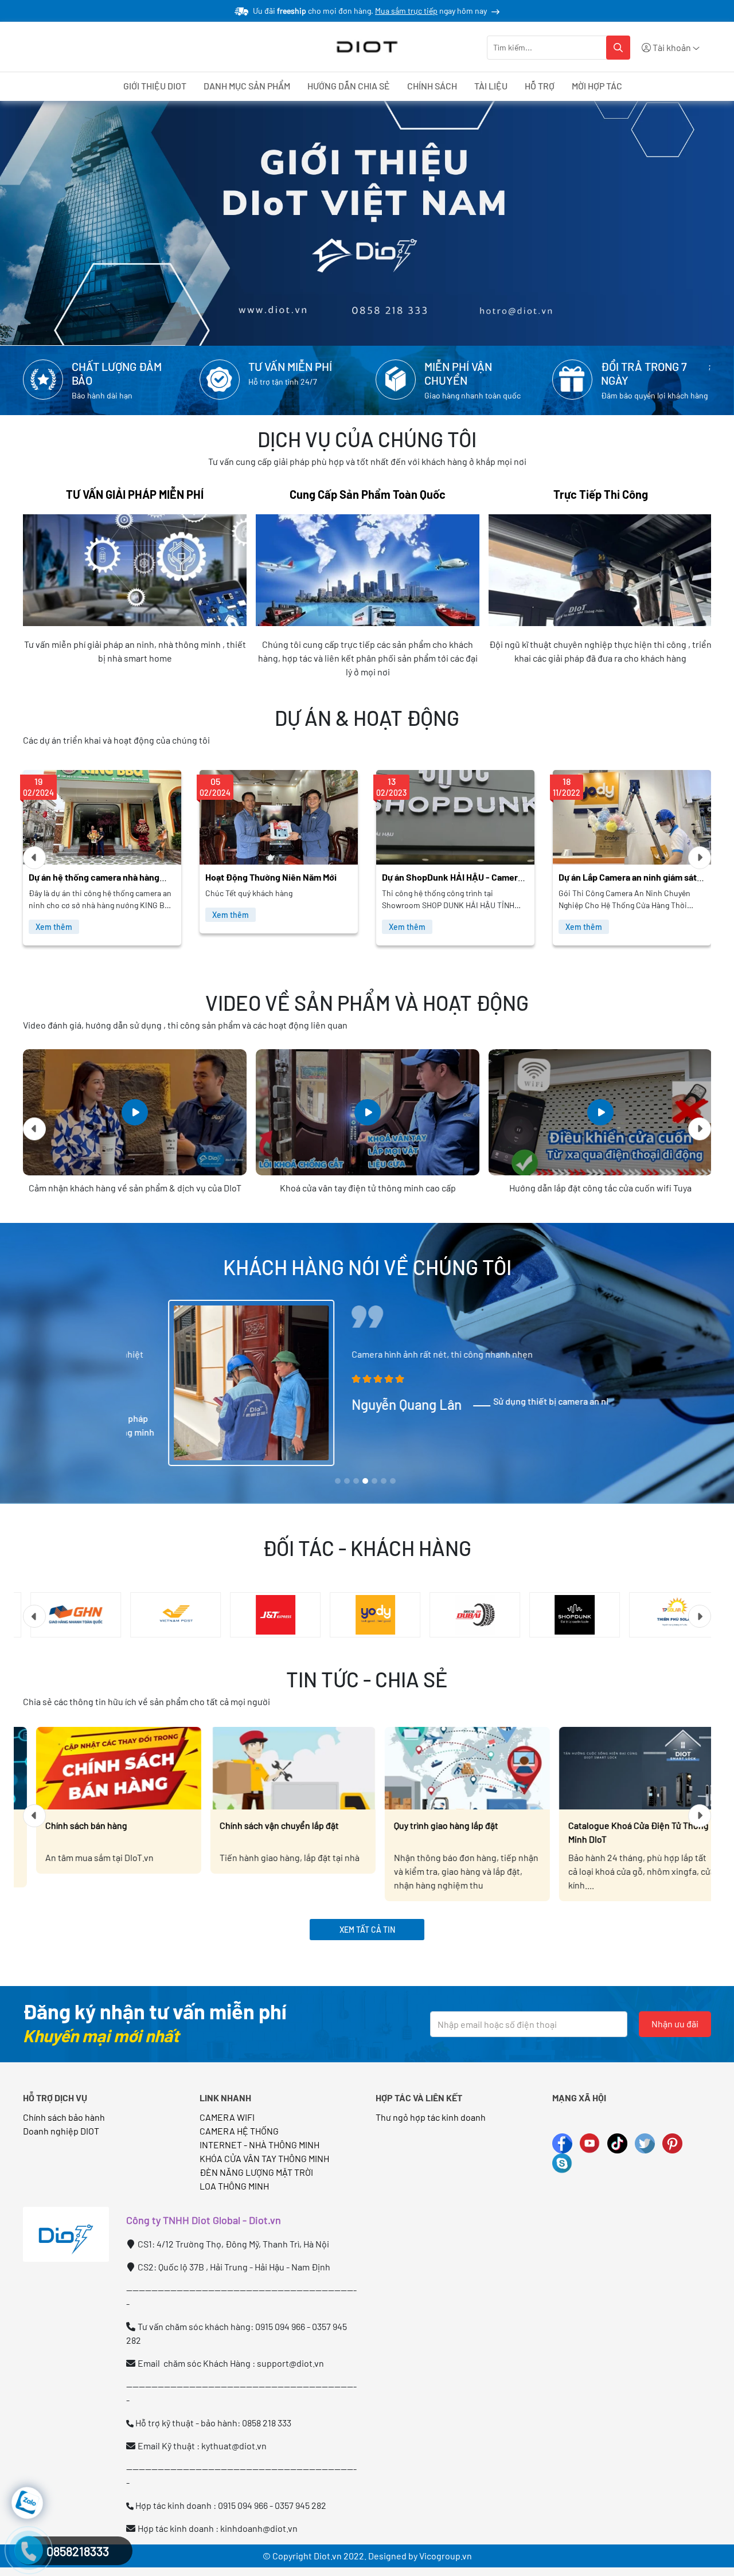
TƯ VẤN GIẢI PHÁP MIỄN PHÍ (135, 494)
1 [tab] (338, 1482)
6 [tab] (384, 1482)
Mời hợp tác (597, 86)
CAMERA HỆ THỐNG (239, 2131)
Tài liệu (491, 86)
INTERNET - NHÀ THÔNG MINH (259, 2145)
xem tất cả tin (367, 1930)
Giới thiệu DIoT (155, 86)
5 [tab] (374, 1482)
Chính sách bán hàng (73, 1825)
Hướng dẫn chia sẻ (349, 86)
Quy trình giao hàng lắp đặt (433, 1825)
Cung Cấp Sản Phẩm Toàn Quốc (368, 494)
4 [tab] (366, 1482)
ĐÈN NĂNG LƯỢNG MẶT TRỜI (256, 2172)
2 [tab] (347, 1482)
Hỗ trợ (540, 86)
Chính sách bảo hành (64, 2117)
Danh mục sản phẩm (247, 86)
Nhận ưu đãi (675, 2024)
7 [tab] (393, 1482)
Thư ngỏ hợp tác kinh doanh (432, 2117)
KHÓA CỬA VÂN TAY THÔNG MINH (264, 2158)
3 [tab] (356, 1482)
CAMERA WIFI (227, 2117)
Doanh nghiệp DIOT (61, 2131)
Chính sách (432, 86)
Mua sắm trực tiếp (406, 11)
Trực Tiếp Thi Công (601, 494)
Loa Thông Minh (234, 2186)
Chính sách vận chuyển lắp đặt (266, 1825)
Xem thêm (54, 915)
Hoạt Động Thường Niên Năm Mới (94, 877)
